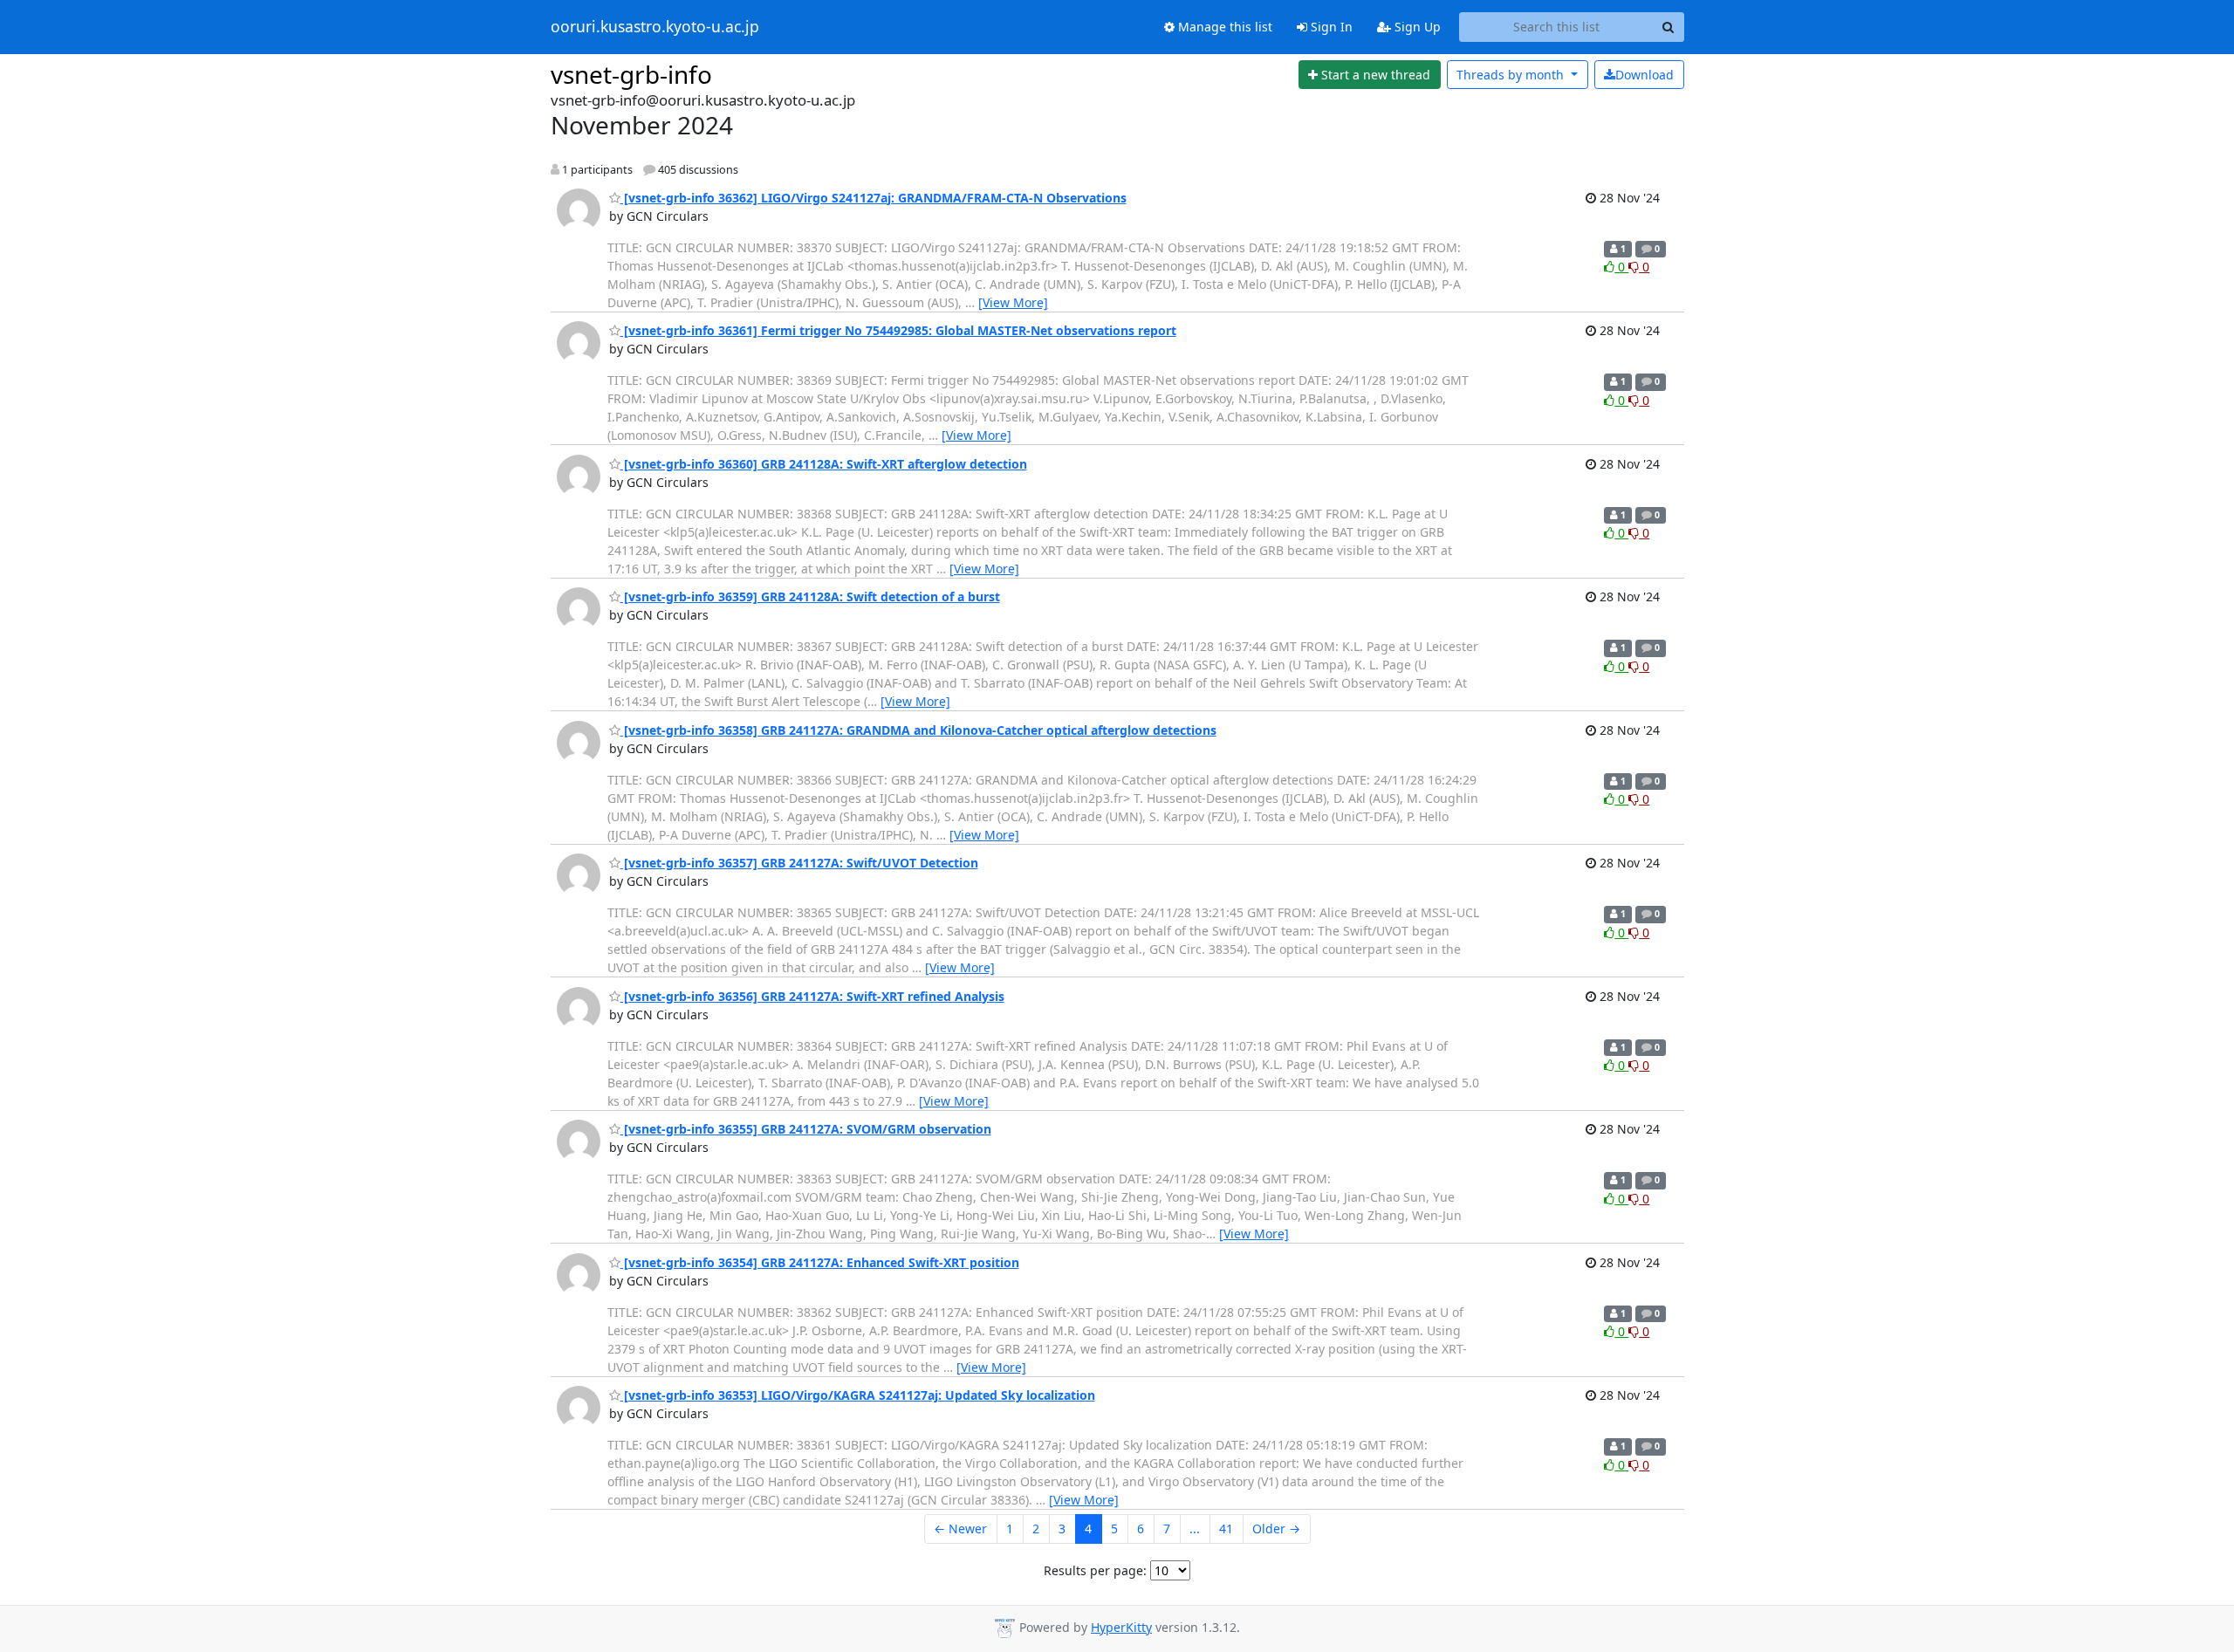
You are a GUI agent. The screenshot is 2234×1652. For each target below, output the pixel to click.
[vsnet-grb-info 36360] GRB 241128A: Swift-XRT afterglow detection (824, 464)
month (1512, 75)
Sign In (1330, 27)
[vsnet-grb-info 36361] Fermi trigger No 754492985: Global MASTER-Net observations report (898, 330)
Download (1645, 75)
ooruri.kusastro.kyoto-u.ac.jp (655, 27)
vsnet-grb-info (631, 74)
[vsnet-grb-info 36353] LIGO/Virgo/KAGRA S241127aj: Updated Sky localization (858, 1395)
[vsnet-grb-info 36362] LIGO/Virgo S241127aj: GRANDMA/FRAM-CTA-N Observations (874, 198)
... (1195, 1529)
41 (1226, 1529)
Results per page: (1095, 1570)
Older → (1276, 1529)
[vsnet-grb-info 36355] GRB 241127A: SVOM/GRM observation (806, 1129)
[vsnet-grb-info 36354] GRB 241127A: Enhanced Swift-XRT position (820, 1262)
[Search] (1669, 27)
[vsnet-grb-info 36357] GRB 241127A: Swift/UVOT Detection (799, 863)
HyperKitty (1121, 1627)
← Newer (960, 1529)
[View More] (1013, 302)
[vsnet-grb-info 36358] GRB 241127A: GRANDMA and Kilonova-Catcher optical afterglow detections (918, 730)
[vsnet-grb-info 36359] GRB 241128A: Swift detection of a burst (810, 596)
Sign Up (1416, 27)
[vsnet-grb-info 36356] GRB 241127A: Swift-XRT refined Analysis (812, 996)
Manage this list (1223, 27)
